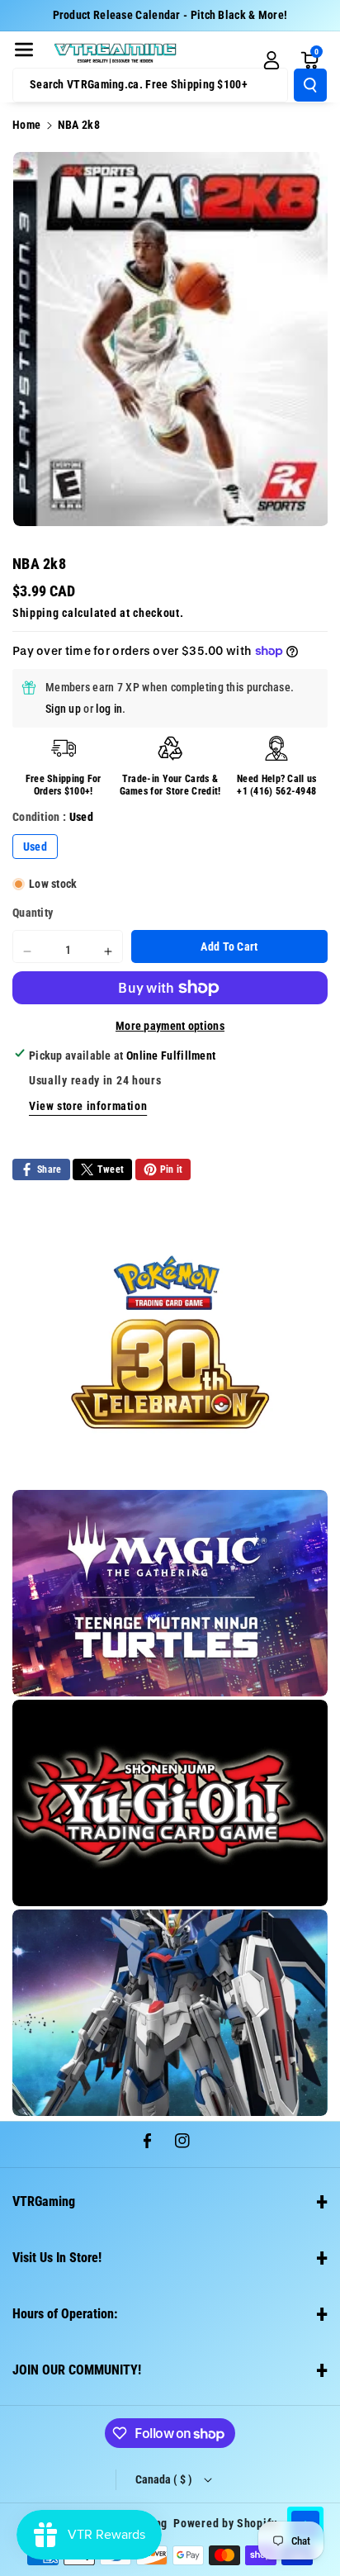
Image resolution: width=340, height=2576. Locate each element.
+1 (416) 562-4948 (276, 791)
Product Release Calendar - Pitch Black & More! (170, 15)
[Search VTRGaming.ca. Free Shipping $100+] (310, 85)
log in (109, 709)
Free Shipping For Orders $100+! (64, 785)
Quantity (33, 913)
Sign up (63, 709)
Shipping (36, 613)
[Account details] (272, 60)
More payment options (170, 1026)
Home (26, 125)
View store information (88, 1106)
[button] (24, 50)
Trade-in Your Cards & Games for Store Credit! (170, 785)
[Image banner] (170, 1342)
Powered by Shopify (225, 2523)
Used (35, 847)
